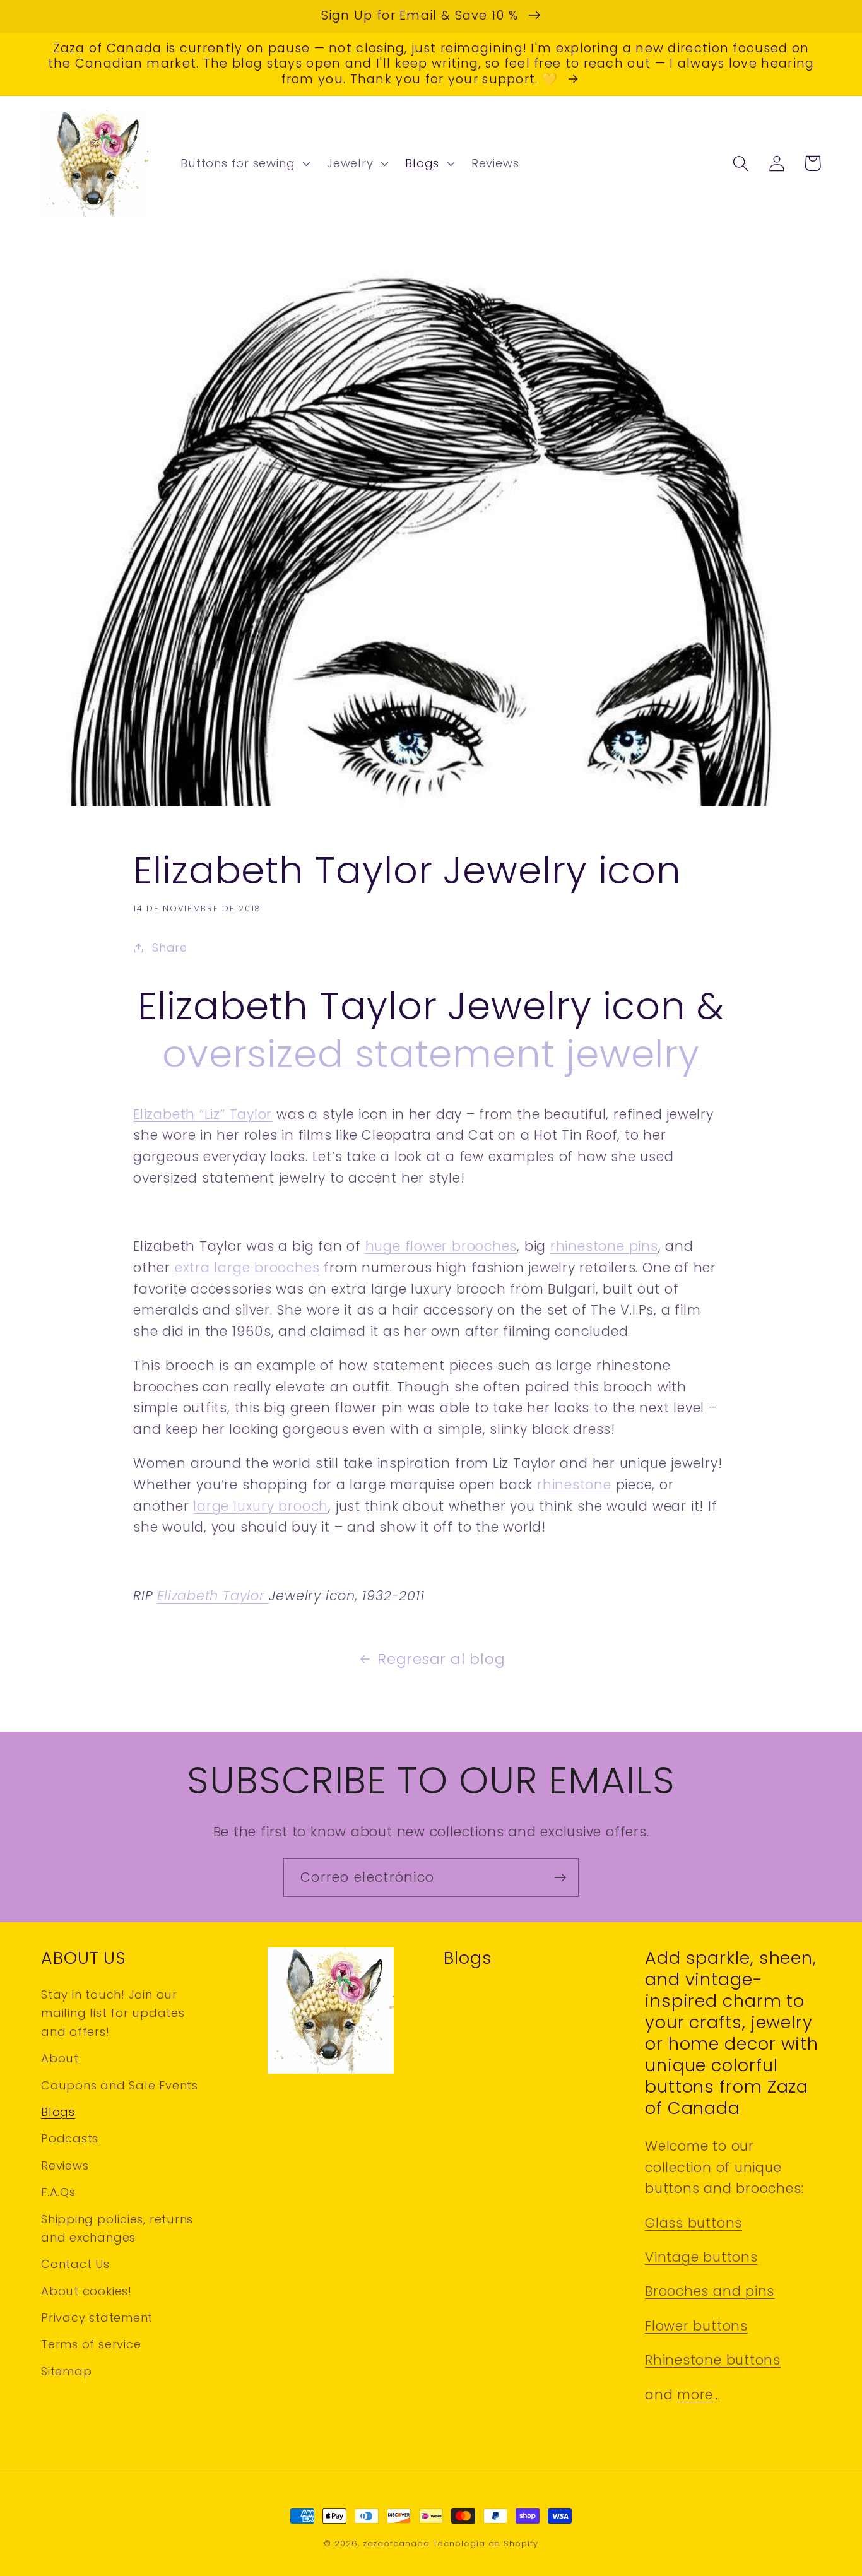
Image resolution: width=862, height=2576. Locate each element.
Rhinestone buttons (713, 2360)
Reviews (65, 2165)
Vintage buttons (701, 2257)
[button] (244, 163)
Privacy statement (97, 2318)
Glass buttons (694, 2223)
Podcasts (70, 2138)
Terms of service (91, 2344)
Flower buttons (696, 2326)
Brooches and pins (710, 2291)
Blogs (58, 2112)
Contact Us (75, 2264)
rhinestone (574, 1485)
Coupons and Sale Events (120, 2085)
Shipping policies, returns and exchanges (117, 2228)
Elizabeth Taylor (213, 1596)
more (695, 2395)
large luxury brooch (261, 1506)
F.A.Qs (58, 2192)
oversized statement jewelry (431, 1054)
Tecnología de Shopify (486, 2544)
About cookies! (86, 2291)
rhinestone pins (604, 1246)
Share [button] (170, 948)
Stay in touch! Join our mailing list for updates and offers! (113, 2013)
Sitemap (66, 2371)
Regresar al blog (441, 1659)
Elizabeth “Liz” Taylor (203, 1114)
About (60, 2058)
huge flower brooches (441, 1246)
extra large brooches (247, 1267)
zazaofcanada (396, 2544)
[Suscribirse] (560, 1878)
